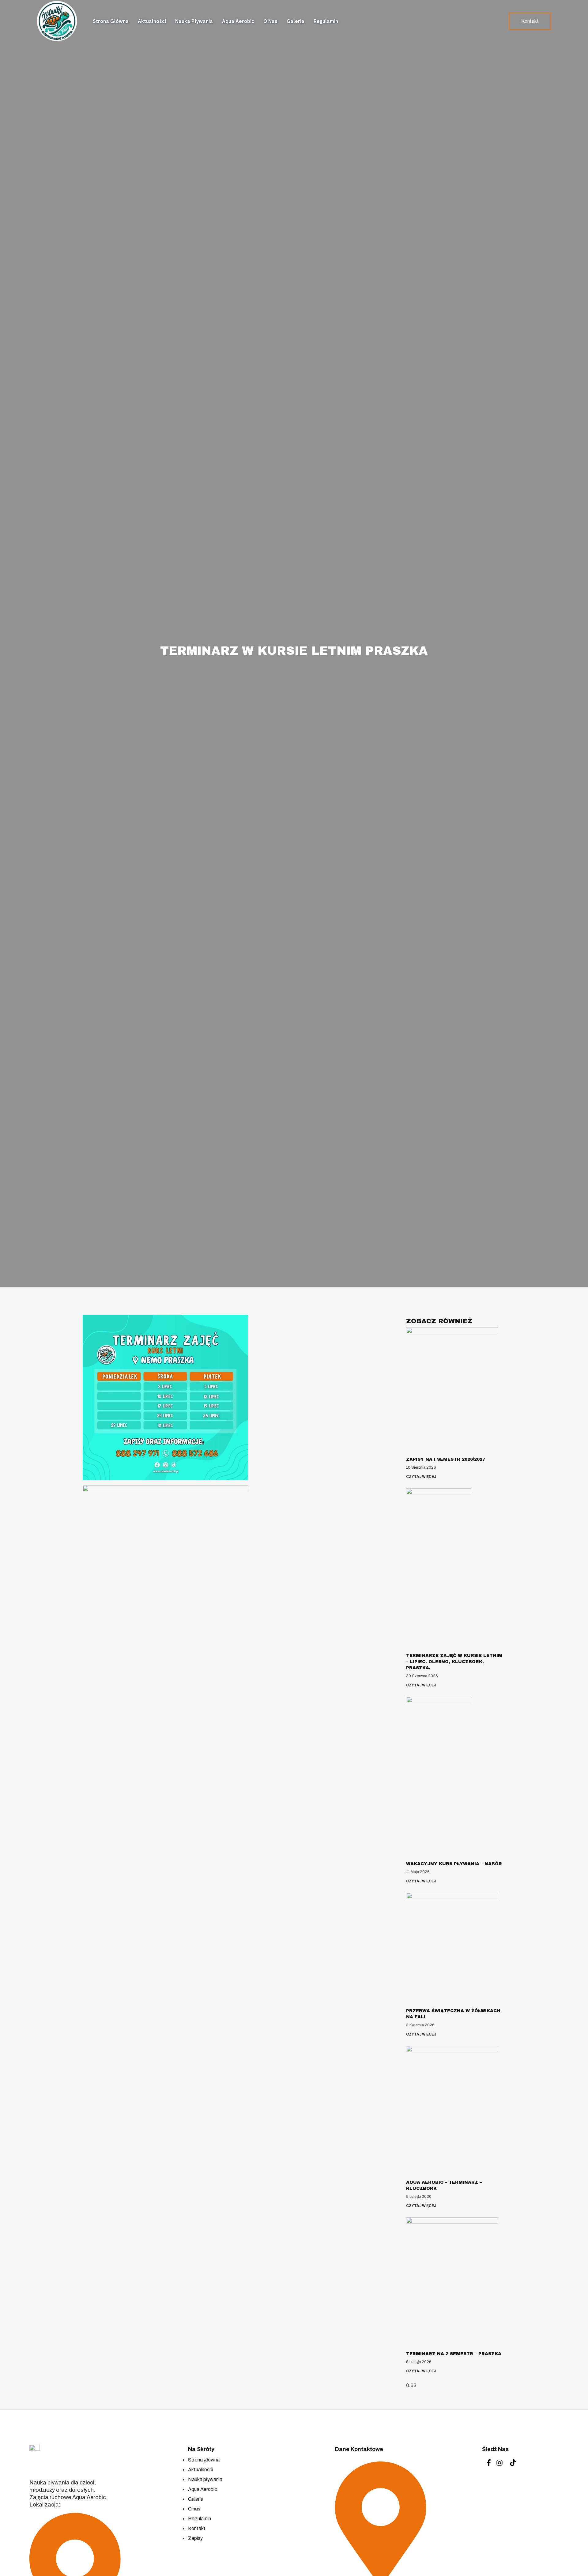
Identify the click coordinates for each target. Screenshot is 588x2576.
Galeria (296, 21)
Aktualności (152, 21)
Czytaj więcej (421, 1477)
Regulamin (326, 21)
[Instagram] (499, 2463)
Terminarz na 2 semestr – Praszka (454, 2354)
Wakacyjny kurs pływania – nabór (454, 1864)
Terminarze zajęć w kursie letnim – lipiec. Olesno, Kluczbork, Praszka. (454, 1662)
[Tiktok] (513, 2463)
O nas (270, 21)
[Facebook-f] (489, 2463)
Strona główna (111, 21)
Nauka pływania (194, 21)
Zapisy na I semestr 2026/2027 (446, 1459)
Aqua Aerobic (238, 21)
